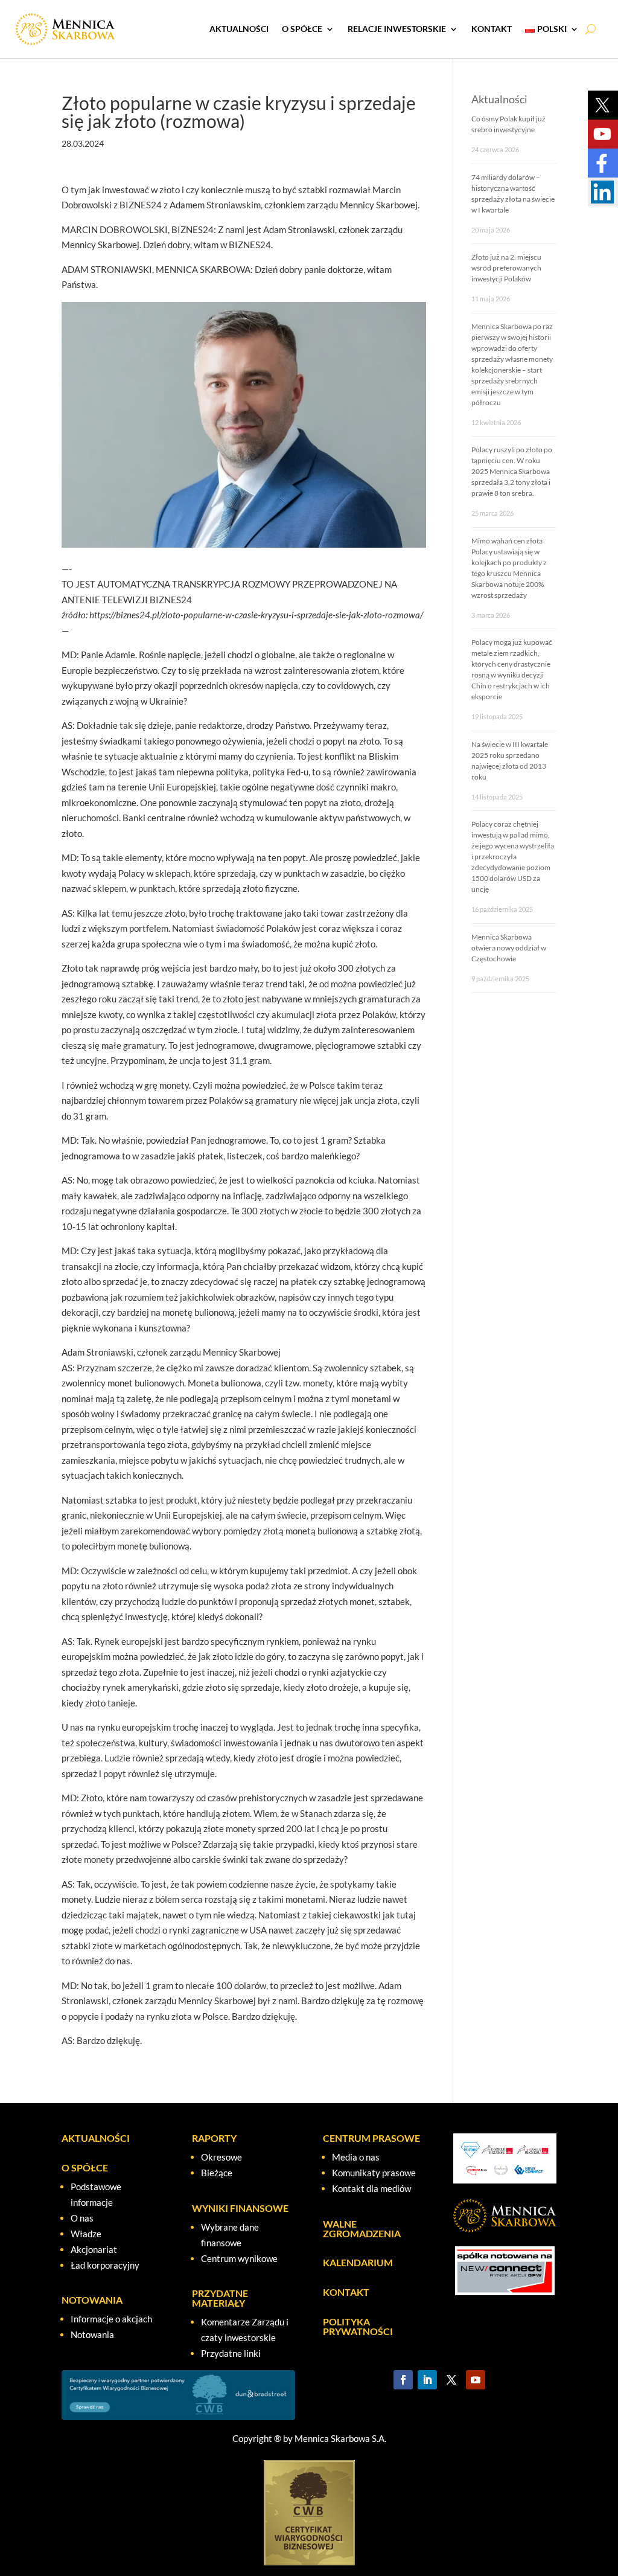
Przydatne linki (231, 2353)
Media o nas (356, 2157)
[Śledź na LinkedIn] (427, 2380)
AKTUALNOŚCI (239, 29)
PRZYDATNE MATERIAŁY (220, 2298)
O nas (82, 2218)
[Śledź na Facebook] (403, 2380)
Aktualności (499, 99)
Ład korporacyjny (105, 2265)
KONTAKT (492, 29)
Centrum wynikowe (239, 2258)
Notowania (92, 2334)
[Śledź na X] (451, 2380)
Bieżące (217, 2173)
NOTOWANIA (92, 2300)
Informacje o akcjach (111, 2319)
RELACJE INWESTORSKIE (397, 29)
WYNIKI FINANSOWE (240, 2208)
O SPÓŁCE (302, 29)
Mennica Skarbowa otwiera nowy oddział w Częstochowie (509, 948)
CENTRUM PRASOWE (371, 2138)
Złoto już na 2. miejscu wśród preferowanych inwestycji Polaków (506, 268)
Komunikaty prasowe (374, 2173)
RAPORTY (214, 2138)
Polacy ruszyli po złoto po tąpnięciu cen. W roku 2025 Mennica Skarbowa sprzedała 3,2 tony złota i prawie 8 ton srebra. (512, 471)
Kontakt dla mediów (371, 2188)
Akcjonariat (94, 2249)
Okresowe (221, 2157)
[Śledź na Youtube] (476, 2380)
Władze (86, 2234)
